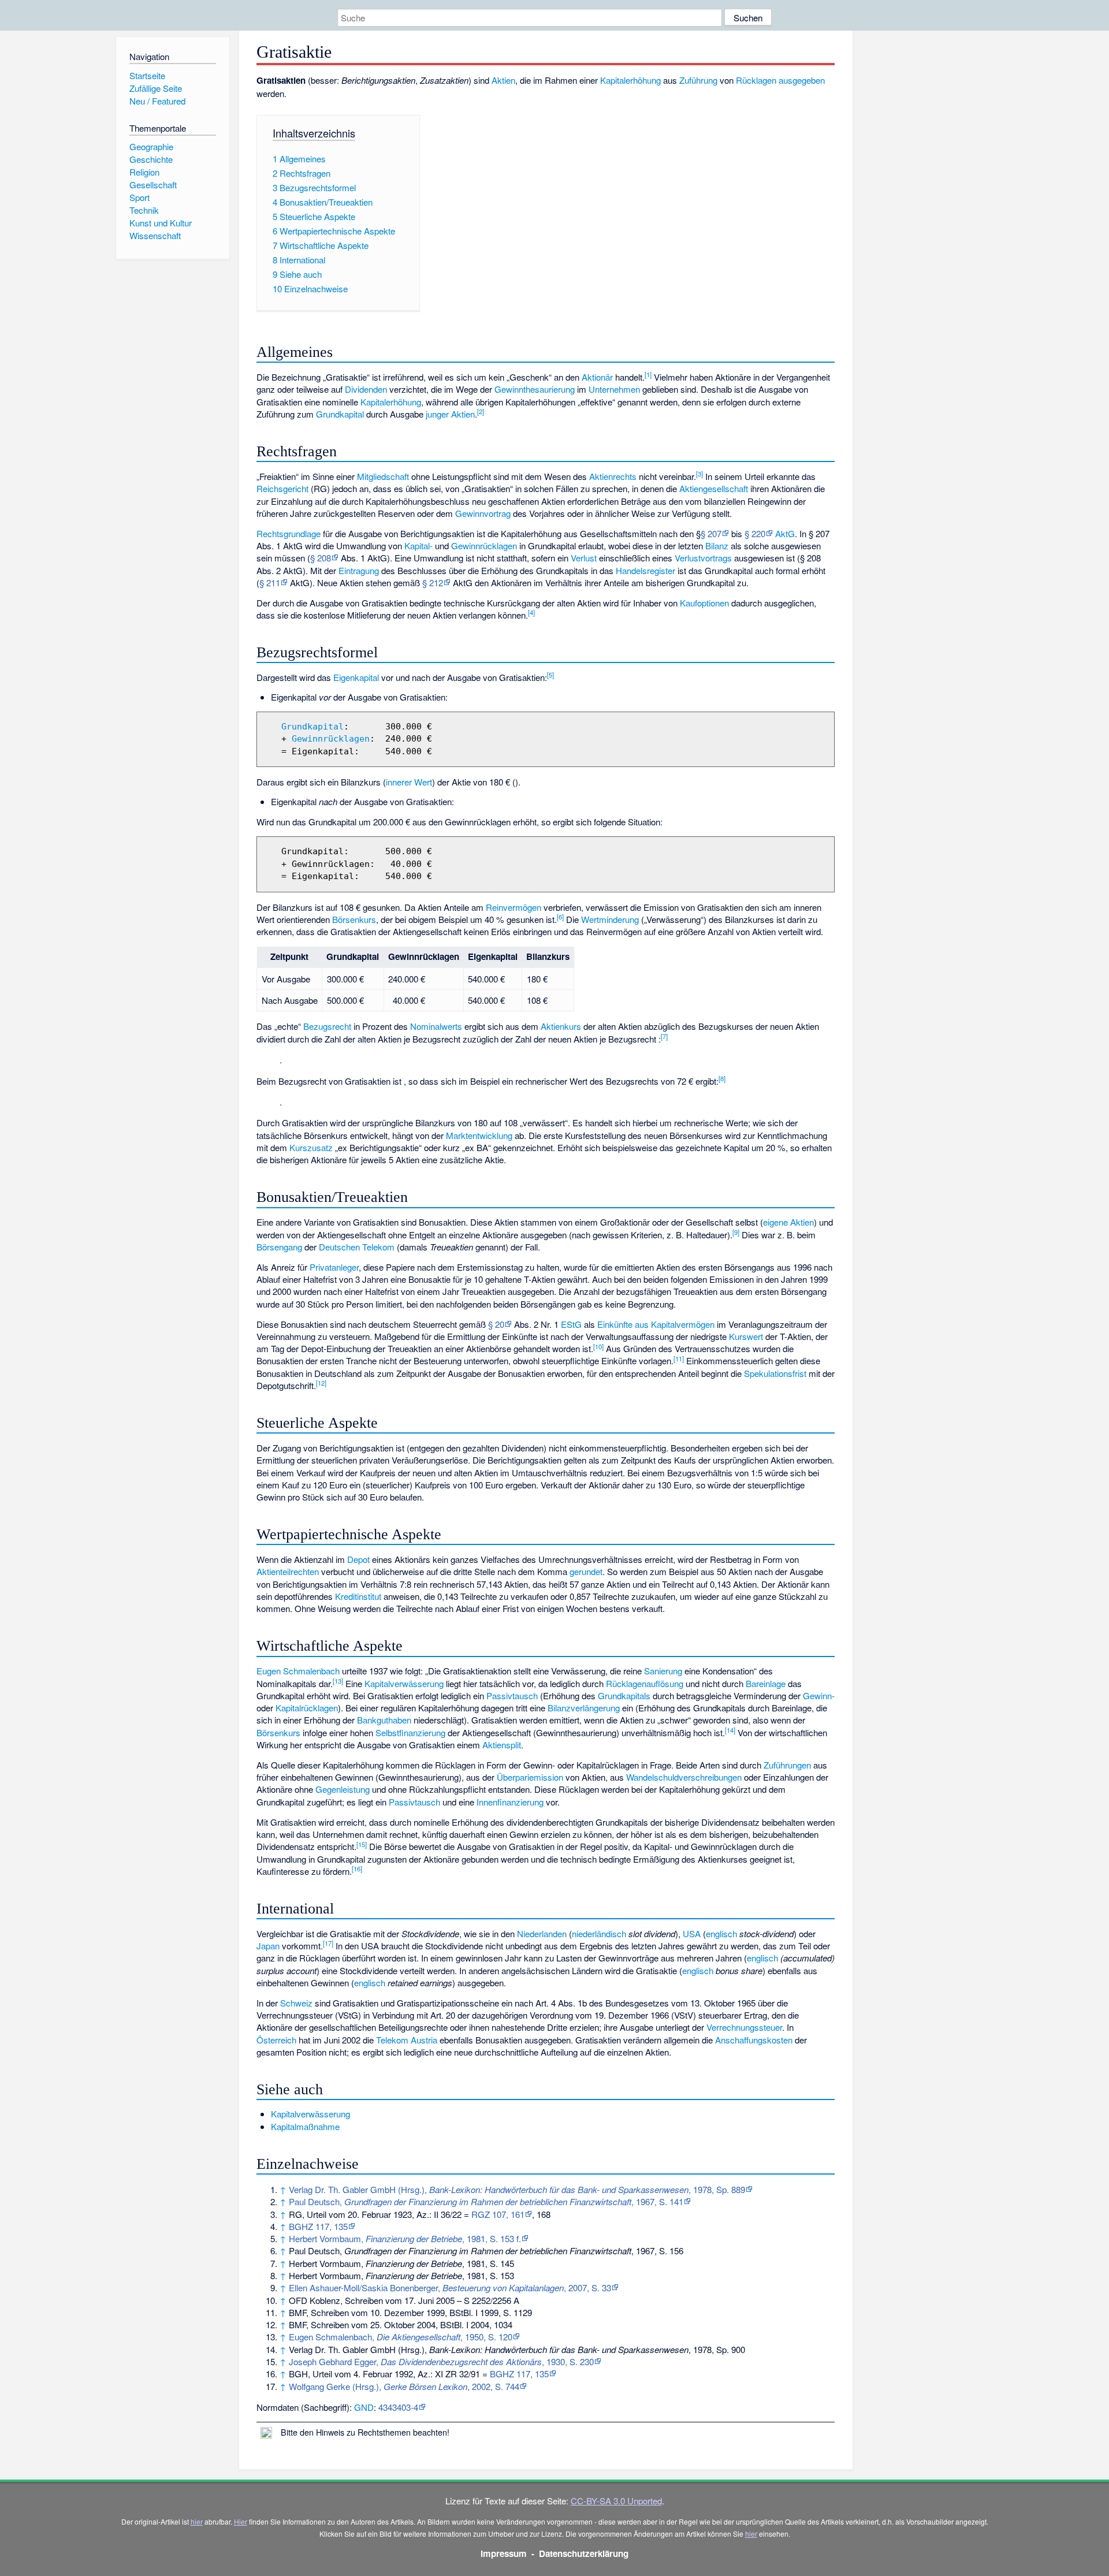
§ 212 (433, 582)
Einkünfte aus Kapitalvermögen (656, 1324)
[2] (481, 411)
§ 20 (496, 1324)
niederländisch (599, 1933)
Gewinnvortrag (483, 513)
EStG (571, 1324)
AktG (785, 533)
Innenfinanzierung (510, 1802)
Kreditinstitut (358, 1596)
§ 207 (711, 533)
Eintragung (359, 570)
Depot (358, 1559)
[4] (531, 612)
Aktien (503, 80)
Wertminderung (610, 919)
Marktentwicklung (479, 1135)
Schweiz (296, 2003)
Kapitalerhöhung (630, 80)
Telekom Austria (407, 2040)
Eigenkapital (356, 677)
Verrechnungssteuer (744, 2027)
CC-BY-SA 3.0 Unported (616, 2501)
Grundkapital (340, 414)
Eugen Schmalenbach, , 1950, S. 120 (401, 2337)
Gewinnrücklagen (484, 546)
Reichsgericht (282, 488)
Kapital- (418, 546)
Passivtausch (512, 1695)
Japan (268, 1946)
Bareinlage (766, 1683)
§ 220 (755, 533)
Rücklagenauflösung (645, 1683)
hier (197, 2521)
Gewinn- (819, 1695)
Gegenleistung (343, 1789)
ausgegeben (802, 80)
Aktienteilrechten (288, 1571)
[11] (679, 1358)
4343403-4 (398, 2407)
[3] (699, 474)
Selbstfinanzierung (410, 1732)
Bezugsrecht (327, 1026)
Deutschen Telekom (357, 1247)
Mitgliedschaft (383, 476)
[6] (560, 917)
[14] (730, 1730)
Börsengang (279, 1247)
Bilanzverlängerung (584, 1708)
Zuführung (698, 80)
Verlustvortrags (703, 558)
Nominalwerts (436, 1026)
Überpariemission (530, 1777)
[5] (550, 675)
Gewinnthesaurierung (535, 389)
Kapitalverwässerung (404, 1683)
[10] (598, 1346)
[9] (736, 1232)
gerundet (586, 1571)
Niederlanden (542, 1933)
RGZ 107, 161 (498, 2214)
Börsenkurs (354, 919)
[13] (338, 1681)
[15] (362, 1844)
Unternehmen (614, 389)
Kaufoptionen (704, 603)
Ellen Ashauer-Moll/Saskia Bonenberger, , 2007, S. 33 (450, 2287)
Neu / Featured (157, 101)
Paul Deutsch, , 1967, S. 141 (486, 2201)
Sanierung (663, 1671)
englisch (721, 1933)
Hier (241, 2521)
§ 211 (270, 582)
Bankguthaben (384, 1720)
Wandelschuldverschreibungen (684, 1777)
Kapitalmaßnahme (305, 2126)
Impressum (504, 2553)
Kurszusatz (311, 1147)
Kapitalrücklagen (307, 1708)
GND (364, 2407)
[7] (664, 1036)
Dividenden (366, 389)
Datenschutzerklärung (584, 2553)
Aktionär (597, 377)
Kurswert (746, 1336)
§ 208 (321, 558)
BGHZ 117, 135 (318, 2226)
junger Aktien (450, 414)
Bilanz (717, 546)
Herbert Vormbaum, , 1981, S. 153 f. (405, 2238)
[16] (357, 1868)
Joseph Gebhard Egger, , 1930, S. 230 (441, 2361)
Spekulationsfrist (775, 1373)
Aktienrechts (613, 476)
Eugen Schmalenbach (298, 1671)
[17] (328, 1943)
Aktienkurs (561, 1026)
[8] (722, 1078)
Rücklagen (756, 80)
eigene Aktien (788, 1222)
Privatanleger (334, 1267)
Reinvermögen (513, 907)
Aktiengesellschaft (714, 488)
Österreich (276, 2040)
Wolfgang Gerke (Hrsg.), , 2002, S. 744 (404, 2386)
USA (692, 1933)
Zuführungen (787, 1765)
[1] (648, 374)
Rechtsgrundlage (289, 533)
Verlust (584, 558)
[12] (321, 1383)
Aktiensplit (502, 1745)
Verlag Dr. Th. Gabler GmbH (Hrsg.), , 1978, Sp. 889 (517, 2189)
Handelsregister (645, 570)
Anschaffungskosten (754, 2040)
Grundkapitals (624, 1695)
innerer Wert (409, 782)
